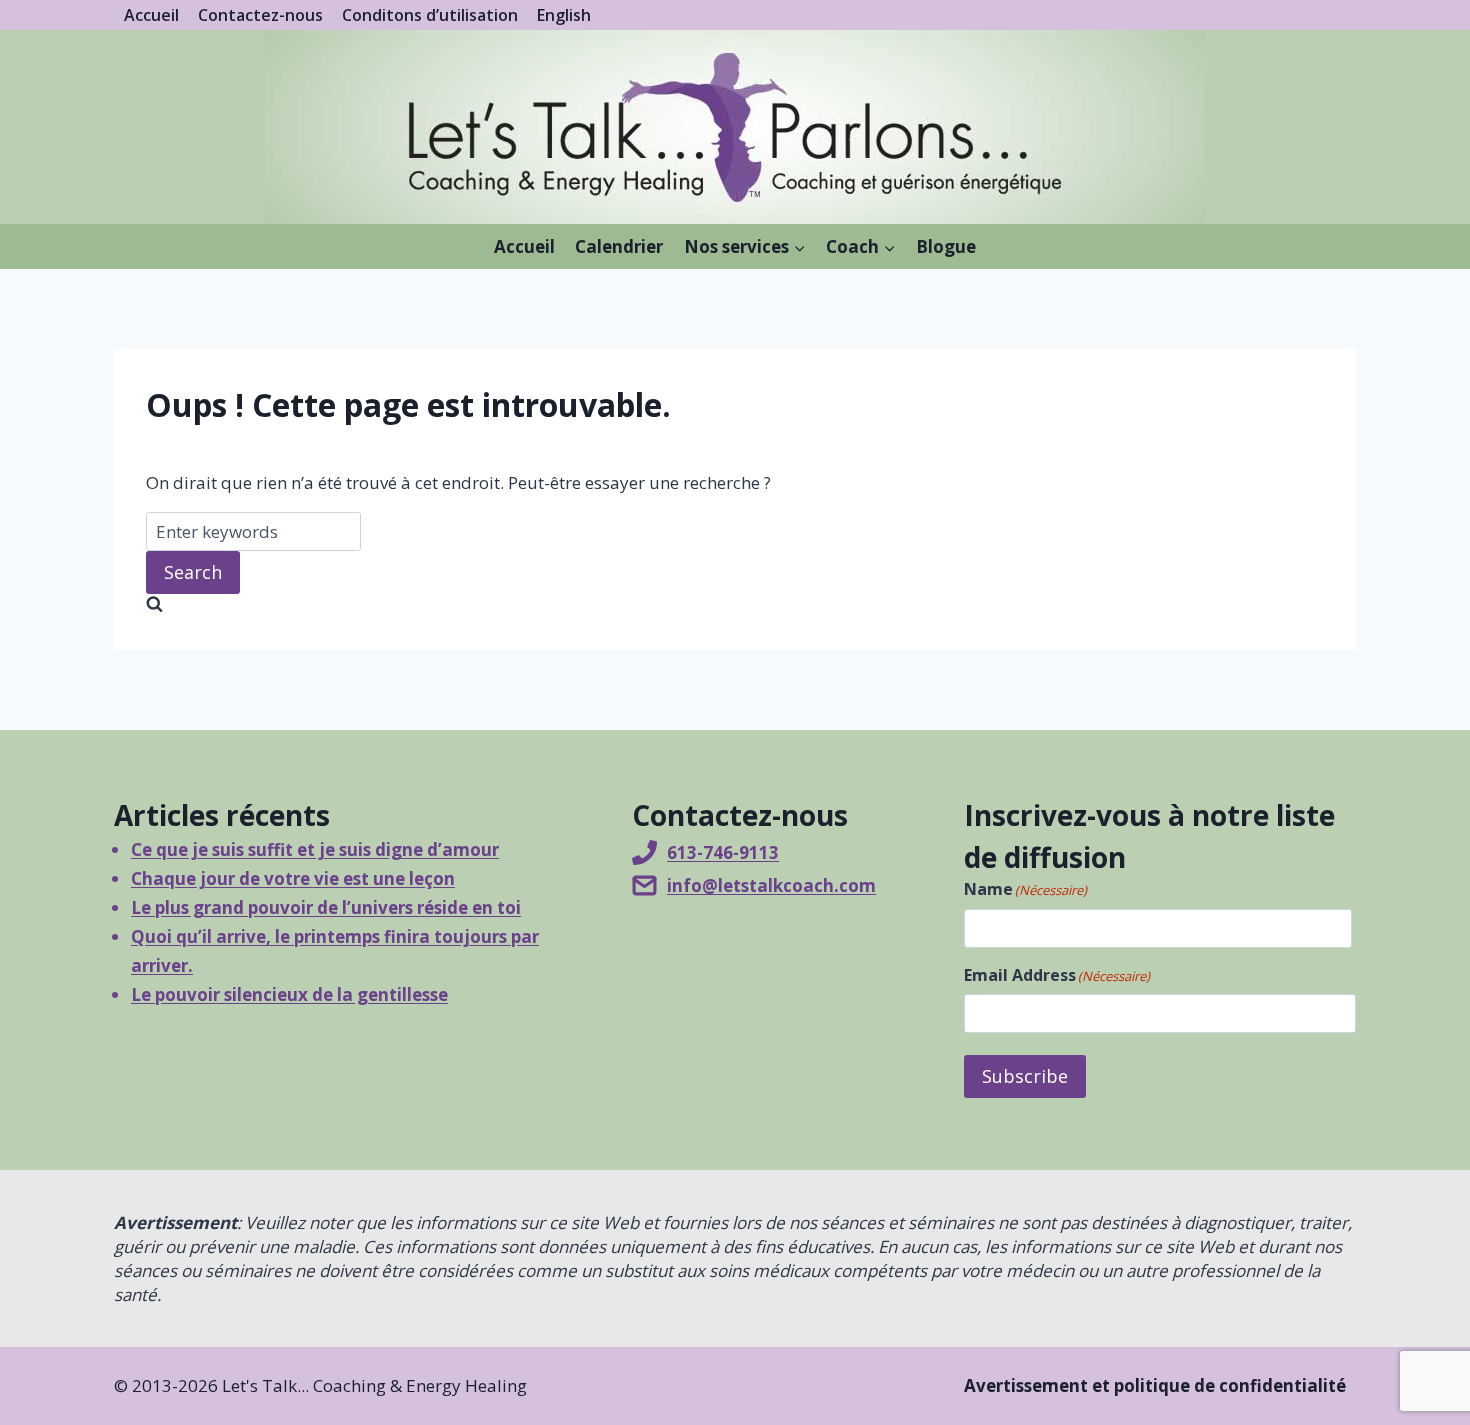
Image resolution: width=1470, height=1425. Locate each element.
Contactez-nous (260, 15)
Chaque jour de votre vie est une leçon (293, 878)
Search (193, 572)
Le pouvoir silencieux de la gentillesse (289, 994)
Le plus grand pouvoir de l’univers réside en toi (326, 907)
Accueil (151, 15)
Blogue (946, 246)
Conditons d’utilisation (430, 15)
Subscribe (1025, 1076)
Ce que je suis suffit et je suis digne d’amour (315, 849)
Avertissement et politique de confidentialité (1155, 1385)
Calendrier (619, 246)
